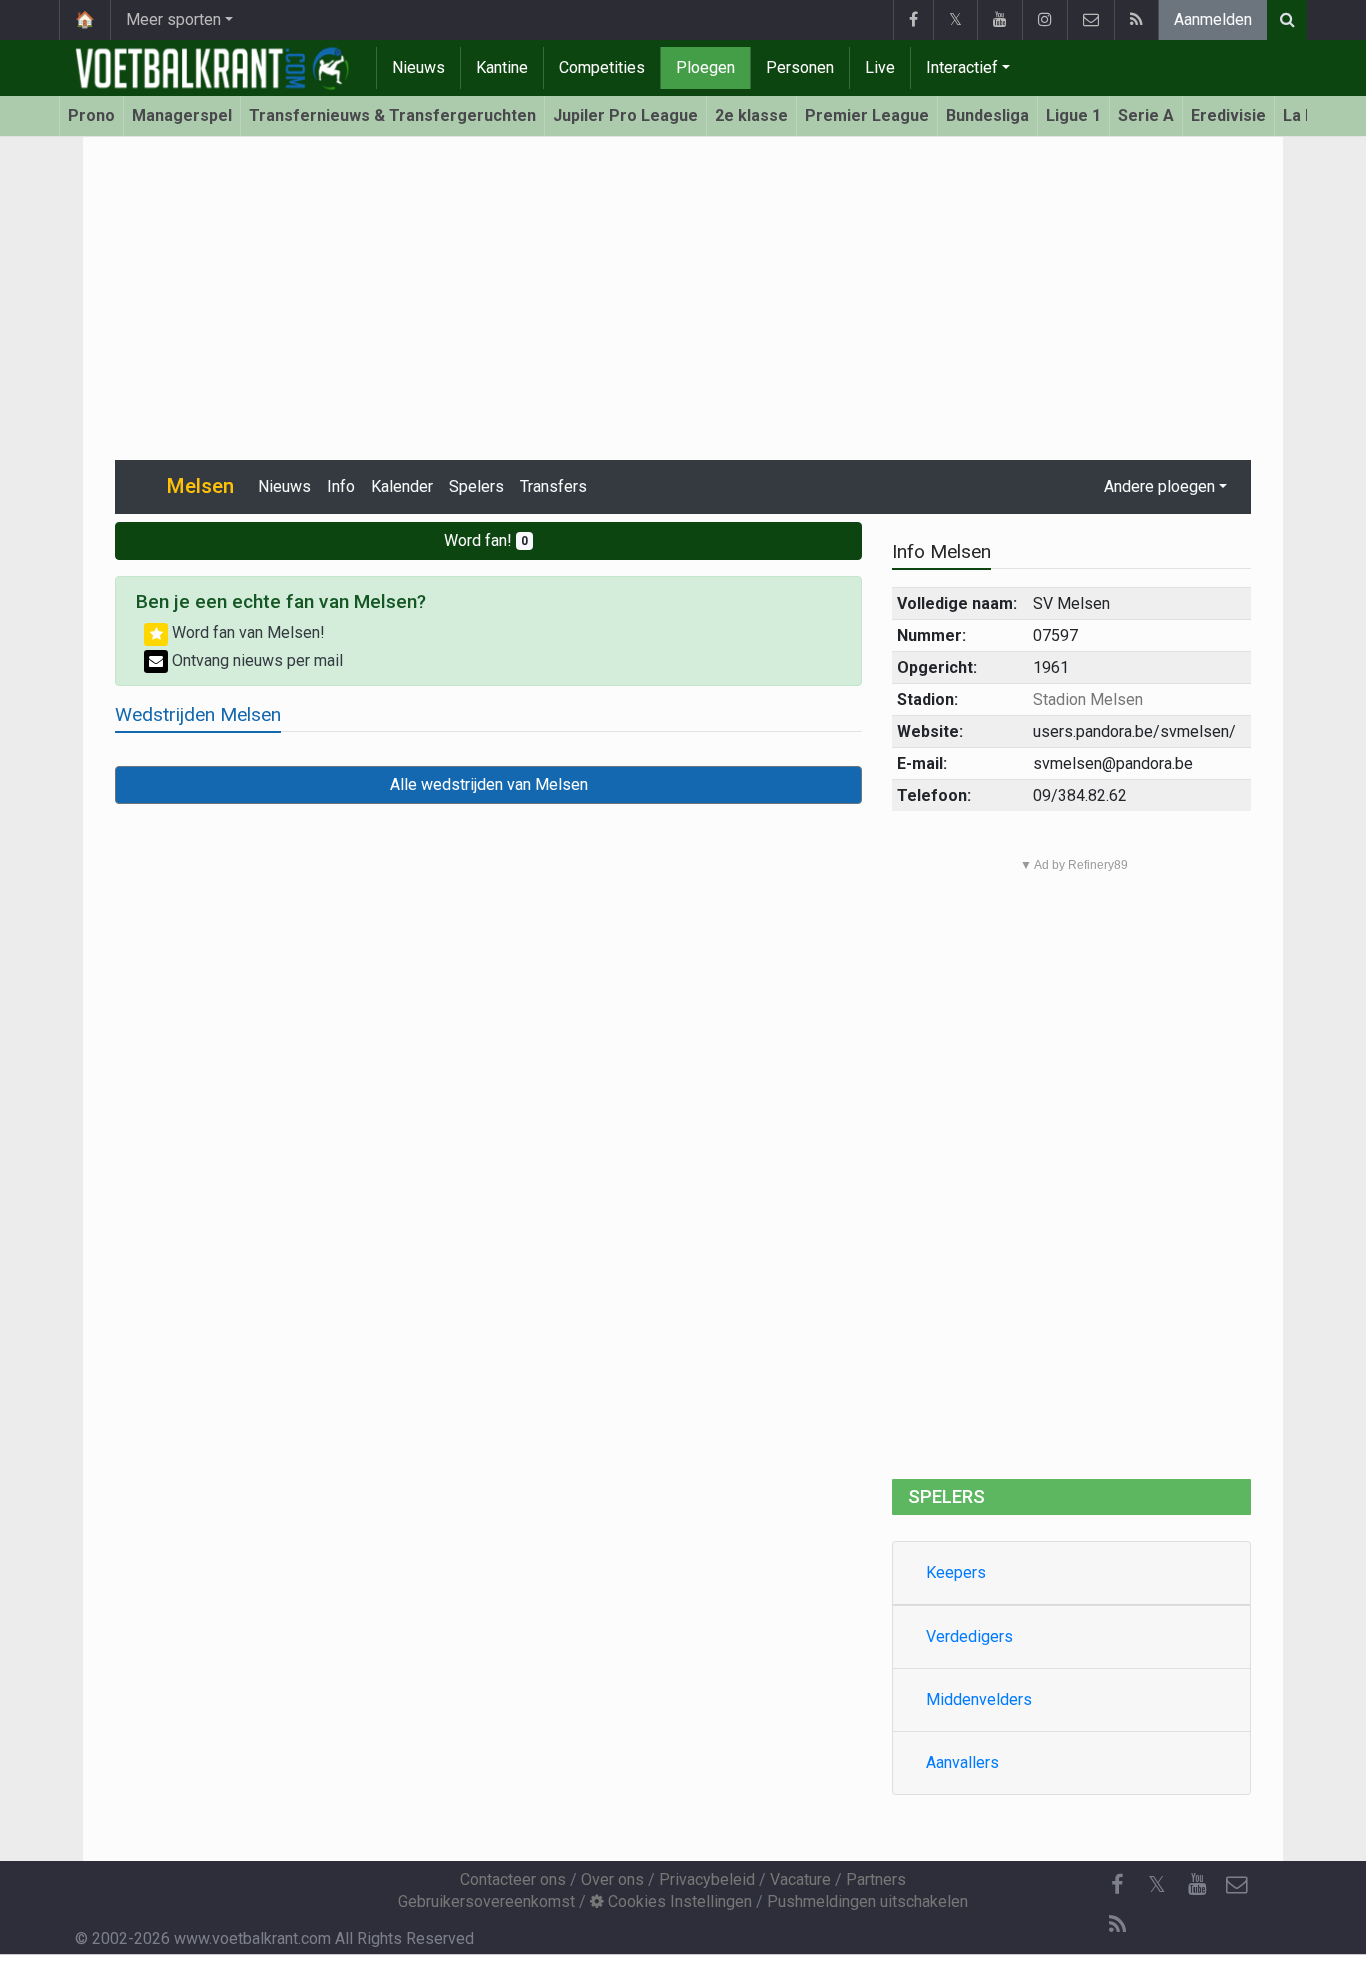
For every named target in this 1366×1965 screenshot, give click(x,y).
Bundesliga (987, 115)
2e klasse (751, 115)
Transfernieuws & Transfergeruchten (392, 115)
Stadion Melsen (1088, 699)
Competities (602, 67)
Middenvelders (979, 1699)
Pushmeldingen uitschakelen (867, 1901)
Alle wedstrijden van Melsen (489, 784)
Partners (876, 1879)
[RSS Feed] (1136, 20)
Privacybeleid (707, 1879)
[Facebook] (913, 20)
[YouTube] (999, 20)
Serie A (1146, 115)
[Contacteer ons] (1090, 20)
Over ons (612, 1879)
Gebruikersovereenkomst (486, 1901)
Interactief (962, 67)
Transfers (553, 486)
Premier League (867, 115)
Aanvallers (962, 1762)
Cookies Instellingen (678, 1901)
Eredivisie (1228, 115)
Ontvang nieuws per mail (255, 660)
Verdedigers (969, 1636)
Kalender (402, 486)
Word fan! (486, 540)
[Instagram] (1044, 20)
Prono (91, 115)
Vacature (800, 1879)
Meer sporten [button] (173, 19)
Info (341, 486)
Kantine (502, 67)
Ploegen (705, 67)
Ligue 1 (1073, 115)
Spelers (476, 486)
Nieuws (418, 67)
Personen (800, 67)
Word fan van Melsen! (246, 632)
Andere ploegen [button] (1159, 486)
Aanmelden (1213, 19)
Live (880, 67)
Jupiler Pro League (625, 115)
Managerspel (182, 115)
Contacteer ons (513, 1879)
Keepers (956, 1572)
